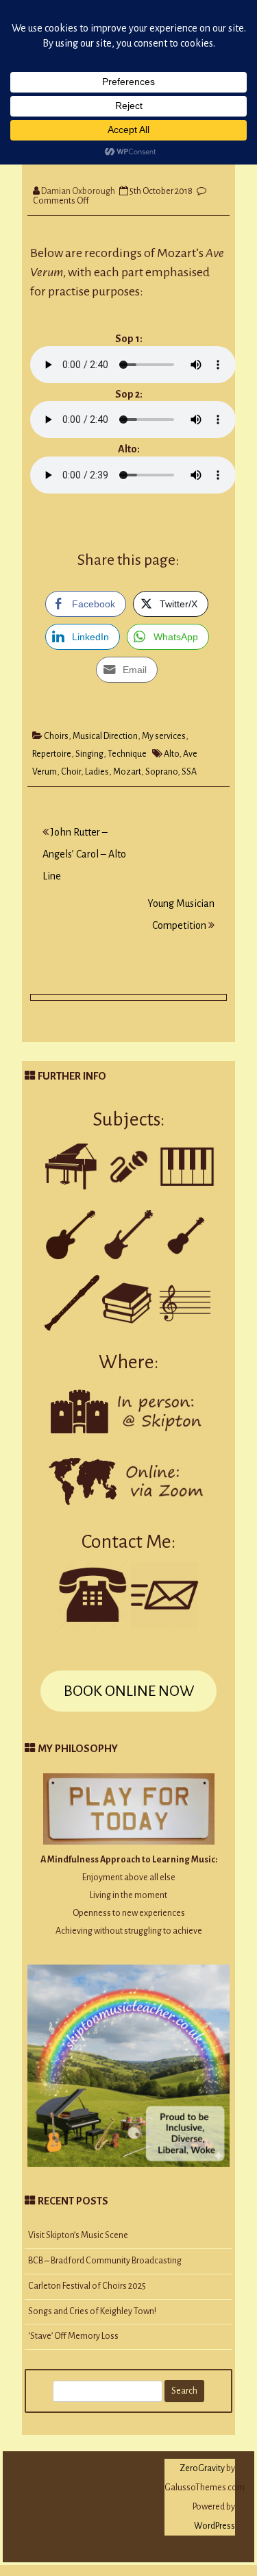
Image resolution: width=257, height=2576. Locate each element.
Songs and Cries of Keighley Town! (92, 2311)
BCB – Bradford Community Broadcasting (105, 2261)
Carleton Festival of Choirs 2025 (87, 2286)
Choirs (56, 736)
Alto (171, 754)
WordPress (215, 2526)
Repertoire (52, 754)
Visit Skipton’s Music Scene (78, 2235)
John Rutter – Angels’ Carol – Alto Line (84, 854)
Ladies (97, 772)
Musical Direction (105, 736)
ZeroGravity (202, 2468)
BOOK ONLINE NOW (129, 1691)
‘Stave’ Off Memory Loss (73, 2336)
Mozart (127, 772)
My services (164, 736)
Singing (89, 754)
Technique (127, 754)
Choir (71, 772)
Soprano (161, 772)
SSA (189, 772)
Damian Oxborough (78, 191)
